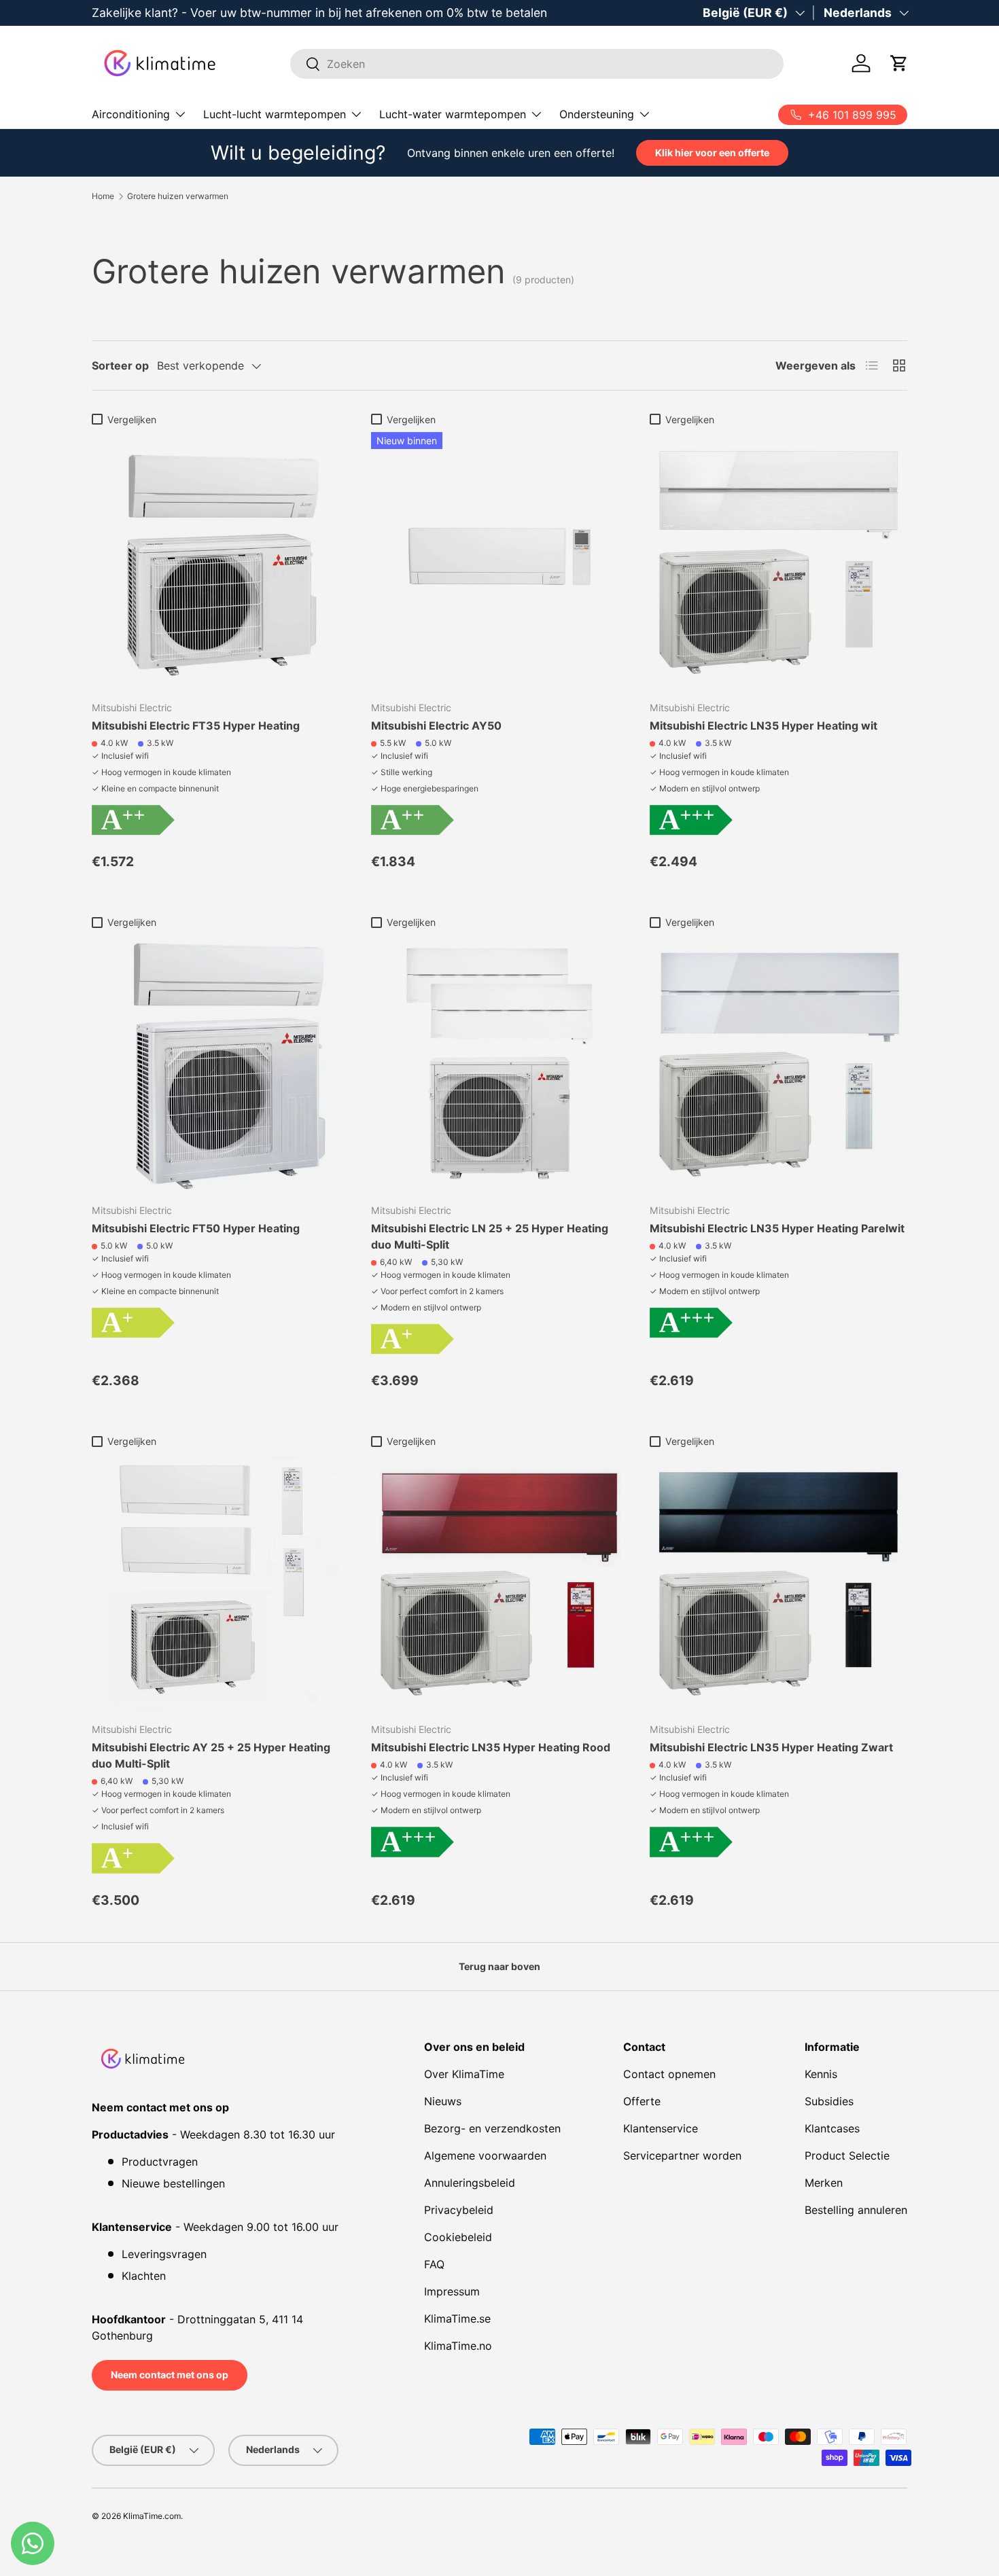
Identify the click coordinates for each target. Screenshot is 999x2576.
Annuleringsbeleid (470, 2183)
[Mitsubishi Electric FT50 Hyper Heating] (221, 1063)
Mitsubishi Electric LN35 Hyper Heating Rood (491, 1747)
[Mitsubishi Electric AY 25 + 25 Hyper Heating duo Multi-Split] (221, 1582)
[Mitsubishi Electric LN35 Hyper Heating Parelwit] (778, 1063)
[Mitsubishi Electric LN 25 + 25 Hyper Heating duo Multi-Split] (500, 1063)
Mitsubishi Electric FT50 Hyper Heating (196, 1228)
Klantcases (832, 2128)
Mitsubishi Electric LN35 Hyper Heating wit (764, 726)
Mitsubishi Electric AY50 (436, 726)
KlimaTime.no (458, 2346)
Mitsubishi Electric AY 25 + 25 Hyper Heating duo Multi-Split (211, 1755)
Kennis (821, 2074)
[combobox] (537, 64)
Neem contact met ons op (170, 2375)
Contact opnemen (669, 2074)
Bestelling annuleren (856, 2210)
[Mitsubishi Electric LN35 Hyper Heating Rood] (500, 1582)
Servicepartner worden (682, 2155)
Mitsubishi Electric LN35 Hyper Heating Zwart (771, 1747)
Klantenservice (661, 2128)
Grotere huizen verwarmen (178, 196)
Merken (824, 2183)
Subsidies (829, 2101)
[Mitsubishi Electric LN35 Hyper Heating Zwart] (778, 1582)
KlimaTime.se (457, 2319)
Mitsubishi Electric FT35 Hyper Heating (196, 726)
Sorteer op (120, 365)
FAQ (434, 2264)
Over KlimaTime (464, 2074)
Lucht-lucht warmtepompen (275, 114)
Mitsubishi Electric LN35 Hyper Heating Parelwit (777, 1228)
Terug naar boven (500, 1966)
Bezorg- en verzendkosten (492, 2128)
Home (103, 196)
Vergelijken (132, 419)
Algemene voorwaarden (485, 2155)
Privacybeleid (459, 2210)
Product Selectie (847, 2155)
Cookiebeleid (458, 2237)
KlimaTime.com (152, 2516)
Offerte (642, 2101)
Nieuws (443, 2101)
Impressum (452, 2291)
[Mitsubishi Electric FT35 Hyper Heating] (221, 561)
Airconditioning (131, 114)
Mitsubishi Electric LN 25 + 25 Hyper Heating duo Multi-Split (490, 1236)
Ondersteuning (597, 114)
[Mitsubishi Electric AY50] (500, 561)
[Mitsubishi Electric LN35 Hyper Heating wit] (778, 561)
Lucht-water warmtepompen (453, 114)
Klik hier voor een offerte (712, 153)
